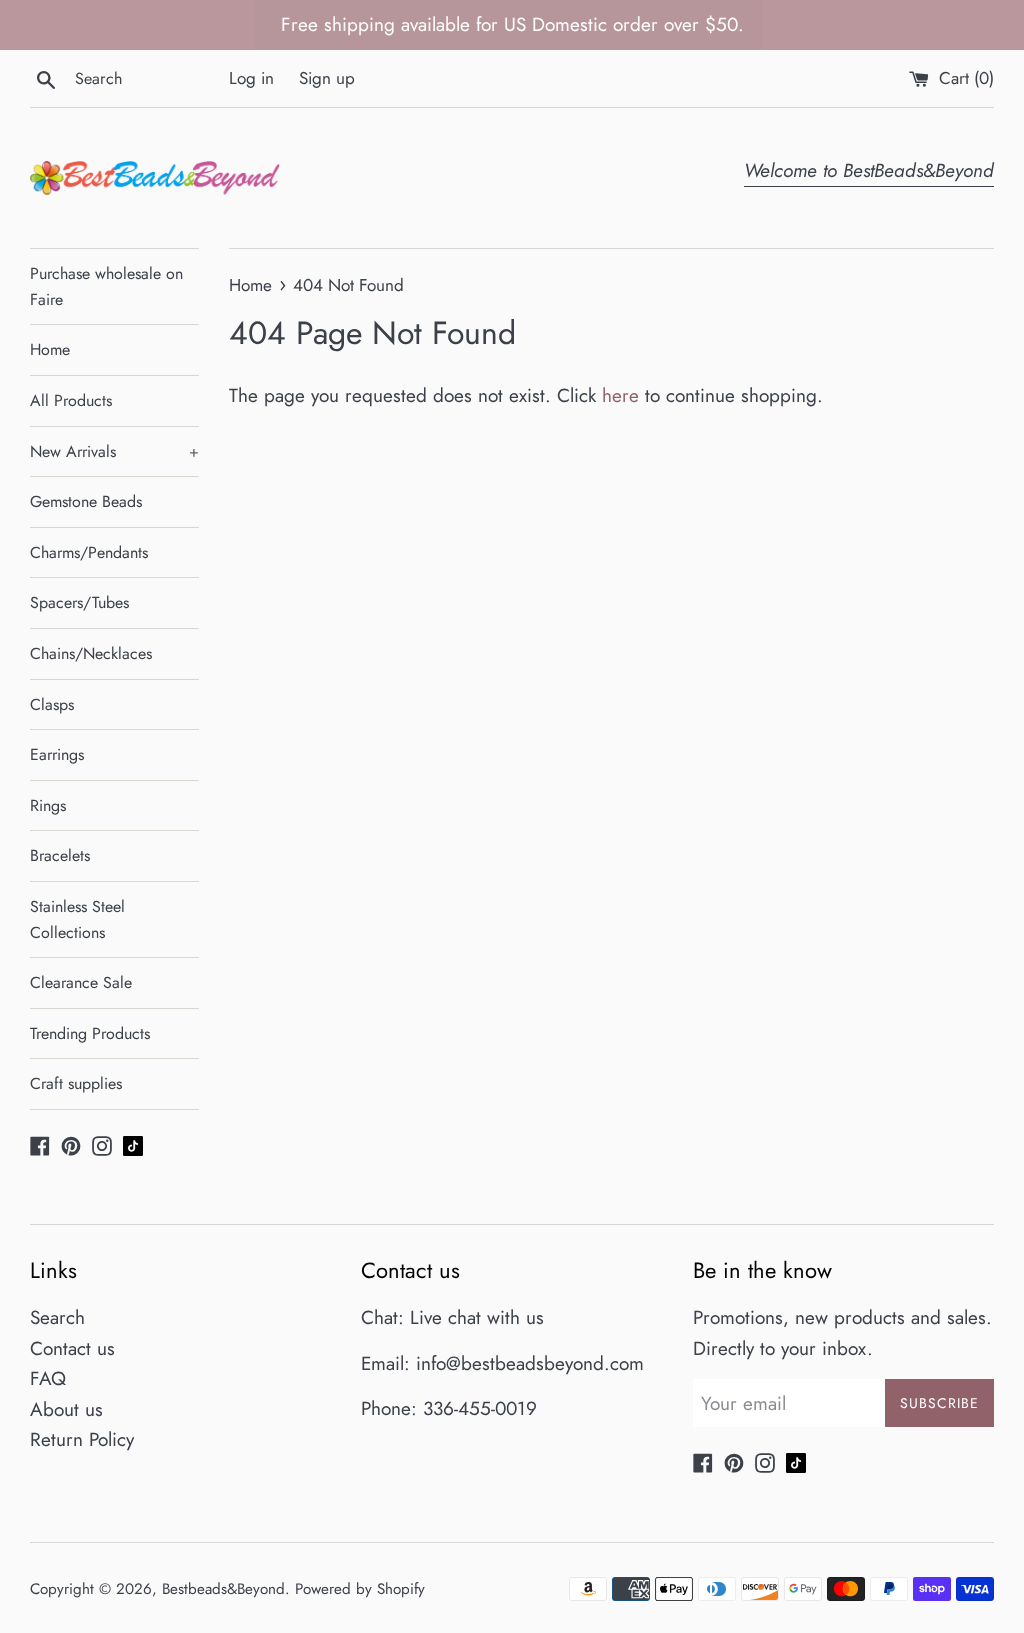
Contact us (72, 1348)
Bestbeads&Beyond (223, 1589)
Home (50, 349)
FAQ (48, 1378)
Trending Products (90, 1033)
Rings (48, 805)
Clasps (52, 704)
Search (57, 1317)
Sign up (327, 78)
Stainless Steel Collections (77, 919)
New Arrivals (114, 451)
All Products (71, 400)
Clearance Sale (81, 982)
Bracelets (60, 855)
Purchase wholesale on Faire (106, 286)
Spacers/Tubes (79, 602)
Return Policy (82, 1439)
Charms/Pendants (89, 552)
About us (66, 1409)
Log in (251, 78)
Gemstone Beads (86, 501)
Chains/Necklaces (91, 653)
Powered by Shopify (360, 1589)
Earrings (57, 754)
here (620, 395)
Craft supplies (76, 1083)
